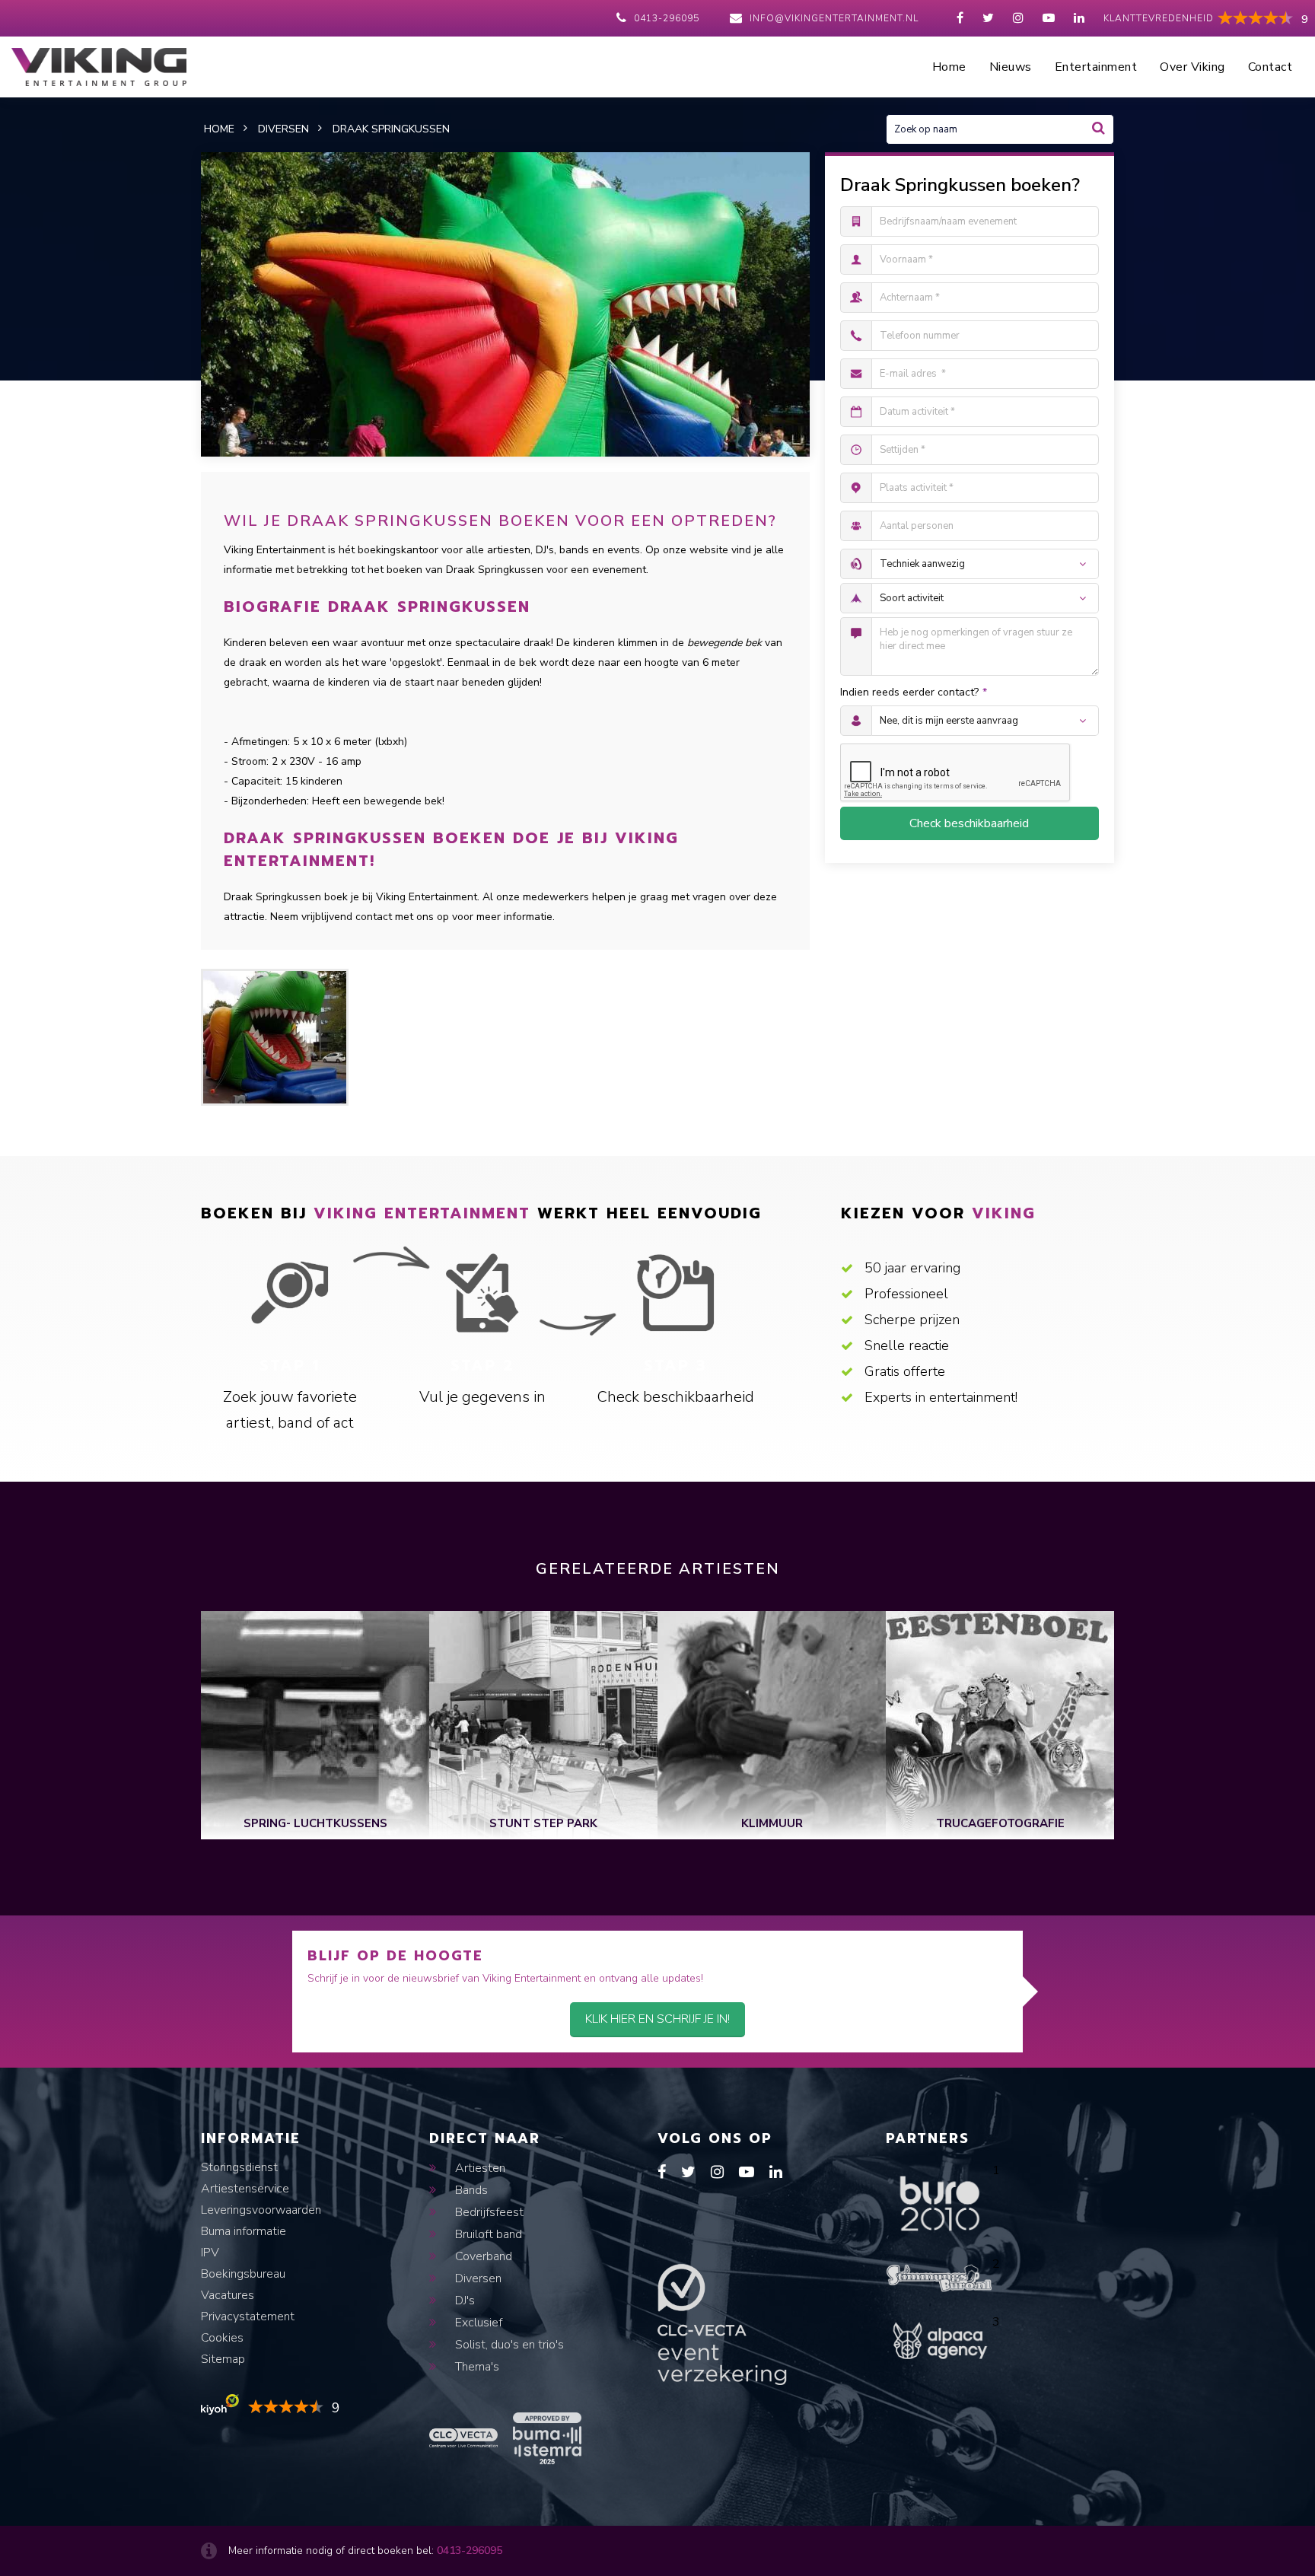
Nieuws (1011, 67)
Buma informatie (244, 2231)
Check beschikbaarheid (969, 823)
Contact (1270, 67)
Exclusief (477, 2323)
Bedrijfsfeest (488, 2212)
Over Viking (1192, 67)
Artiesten (479, 2168)
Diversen (477, 2278)
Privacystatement (248, 2316)
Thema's (476, 2367)
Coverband (482, 2256)
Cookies (222, 2338)
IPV (210, 2253)
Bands (470, 2190)
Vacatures (228, 2295)
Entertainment (1096, 67)
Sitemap (223, 2359)
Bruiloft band (487, 2234)
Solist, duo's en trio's (508, 2345)
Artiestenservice (245, 2189)
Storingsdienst (239, 2167)
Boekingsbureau (243, 2274)
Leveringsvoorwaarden (261, 2210)
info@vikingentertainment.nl (834, 18)
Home (949, 67)
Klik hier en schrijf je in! (657, 2019)
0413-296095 (667, 18)
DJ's (463, 2301)
